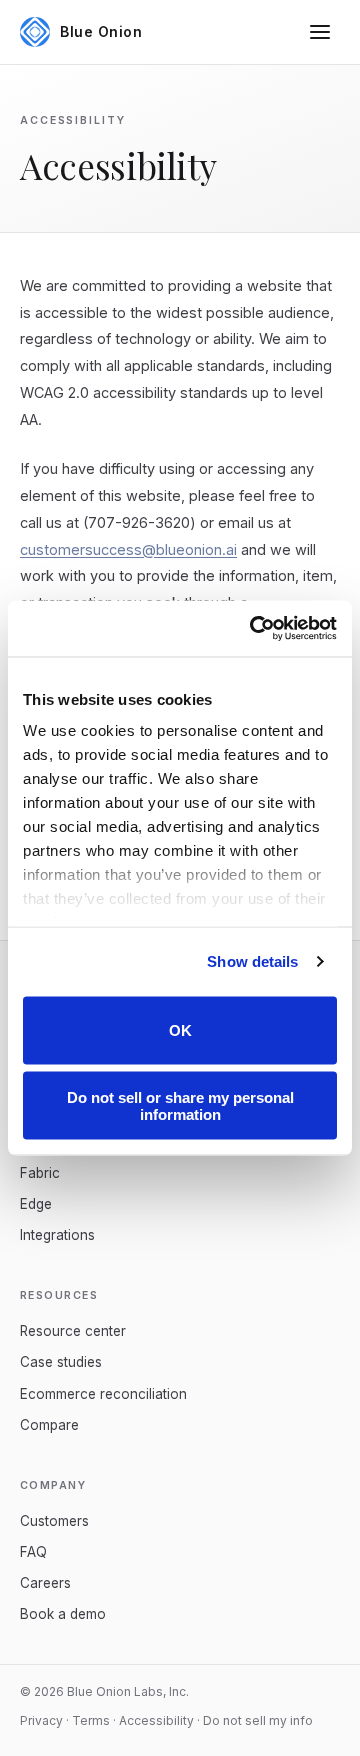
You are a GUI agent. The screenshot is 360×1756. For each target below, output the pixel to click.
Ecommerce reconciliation (103, 1394)
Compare (49, 1425)
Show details (252, 961)
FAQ (33, 1552)
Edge (36, 1204)
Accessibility (156, 1720)
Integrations (57, 1235)
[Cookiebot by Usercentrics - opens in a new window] (254, 629)
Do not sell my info (258, 1720)
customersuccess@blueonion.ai (128, 549)
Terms (91, 1720)
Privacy (41, 1720)
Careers (45, 1583)
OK (180, 1030)
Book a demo (63, 1614)
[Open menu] (320, 32)
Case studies (61, 1362)
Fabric (40, 1173)
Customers (54, 1521)
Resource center (73, 1331)
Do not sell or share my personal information (180, 1106)
